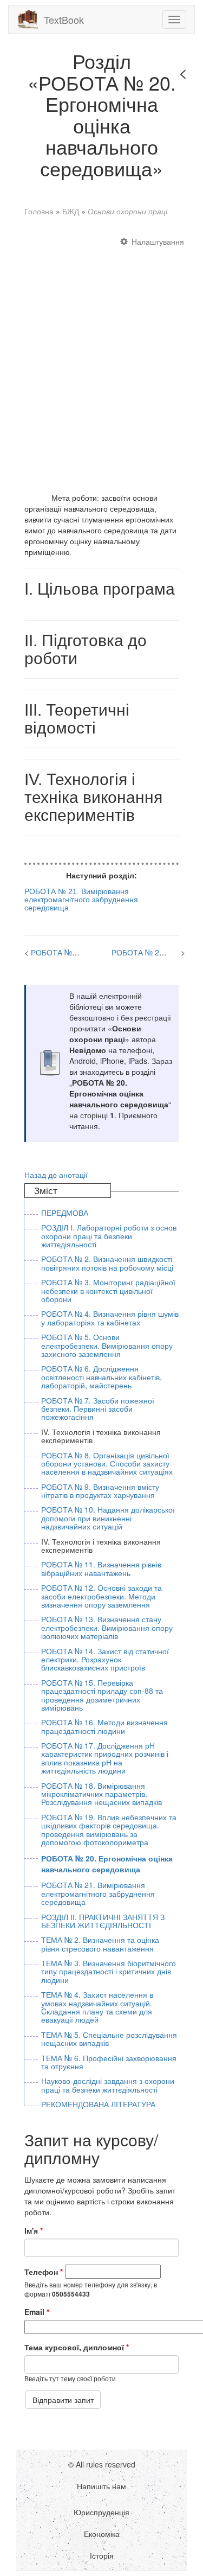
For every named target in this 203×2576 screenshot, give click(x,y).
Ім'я (34, 2230)
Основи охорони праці (127, 211)
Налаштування (158, 241)
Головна (39, 211)
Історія (102, 2555)
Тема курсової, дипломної (77, 2347)
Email (37, 2312)
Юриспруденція (101, 2512)
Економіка (102, 2534)
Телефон (44, 2272)
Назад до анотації (56, 1175)
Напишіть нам (101, 2486)
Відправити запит (63, 2400)
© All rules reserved (102, 2464)
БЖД (71, 211)
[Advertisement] (101, 359)
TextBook (64, 20)
